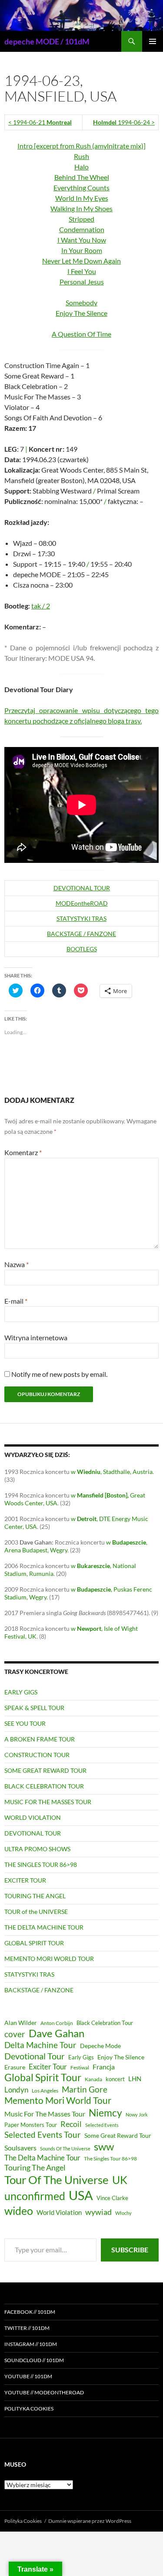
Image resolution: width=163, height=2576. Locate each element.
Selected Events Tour (43, 2135)
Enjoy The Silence (81, 313)
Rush (81, 156)
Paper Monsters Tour (31, 2125)
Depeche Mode (100, 2046)
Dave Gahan (57, 2033)
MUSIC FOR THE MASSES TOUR (48, 1802)
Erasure (15, 2067)
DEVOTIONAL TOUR (82, 888)
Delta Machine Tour (40, 2045)
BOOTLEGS (82, 949)
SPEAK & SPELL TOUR (34, 1708)
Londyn (16, 2090)
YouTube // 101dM (28, 2376)
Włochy (123, 2213)
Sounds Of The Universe (65, 2148)
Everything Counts (81, 188)
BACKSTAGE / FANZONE (81, 934)
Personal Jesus (82, 282)
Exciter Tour (48, 2067)
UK (120, 2180)
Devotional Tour (35, 2056)
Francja (104, 2067)
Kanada (93, 2079)
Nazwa (17, 1264)
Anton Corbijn (57, 2023)
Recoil (71, 2124)
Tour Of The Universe (57, 2180)
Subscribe (130, 2250)
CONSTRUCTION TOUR (37, 1755)
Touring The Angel (35, 2167)
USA (81, 2195)
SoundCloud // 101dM (34, 2360)
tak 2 (41, 606)
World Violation (59, 2212)
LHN (135, 2079)
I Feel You (82, 271)
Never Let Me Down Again (81, 261)
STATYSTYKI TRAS (81, 918)
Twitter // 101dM (27, 2328)
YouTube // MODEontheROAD (44, 2392)
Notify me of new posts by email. (59, 1374)
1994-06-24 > (124, 122)
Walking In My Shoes (81, 208)
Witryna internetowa (36, 1337)
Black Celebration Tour (105, 2023)
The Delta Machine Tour (42, 2158)
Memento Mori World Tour (58, 2100)
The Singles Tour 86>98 (110, 2158)
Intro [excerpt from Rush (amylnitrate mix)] (81, 146)
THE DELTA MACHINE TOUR (44, 1927)
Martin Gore (85, 2089)
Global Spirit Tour (43, 2077)
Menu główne (153, 41)
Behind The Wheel (82, 177)
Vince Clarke (112, 2198)
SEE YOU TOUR (25, 1723)
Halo (81, 167)
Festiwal (80, 2067)
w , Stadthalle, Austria (112, 1472)
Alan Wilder (21, 2023)
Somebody (81, 303)
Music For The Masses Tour (45, 2114)
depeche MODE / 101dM (47, 41)
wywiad (98, 2212)
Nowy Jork (137, 2115)
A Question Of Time (81, 334)
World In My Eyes (82, 198)
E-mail (16, 1301)
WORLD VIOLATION (33, 1817)
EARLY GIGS (21, 1692)
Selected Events (102, 2125)
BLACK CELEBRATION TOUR (44, 1786)
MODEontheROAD (82, 903)
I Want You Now (82, 240)
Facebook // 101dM (30, 2312)
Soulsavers (20, 2148)
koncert (115, 2079)
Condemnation (82, 229)
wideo (19, 2211)
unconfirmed (35, 2196)
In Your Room (82, 250)
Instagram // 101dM (31, 2344)
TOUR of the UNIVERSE (36, 1912)
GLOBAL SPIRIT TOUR (34, 1943)
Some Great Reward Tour (118, 2135)
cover (15, 2034)
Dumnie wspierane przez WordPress (90, 2521)
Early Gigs (81, 2057)
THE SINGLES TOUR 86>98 (41, 1864)
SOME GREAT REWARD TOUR (45, 1770)
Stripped (81, 219)
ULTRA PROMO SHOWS (37, 1849)
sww (104, 2147)
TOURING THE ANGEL (35, 1896)
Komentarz (23, 1152)
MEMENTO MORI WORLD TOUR (49, 1959)
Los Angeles (45, 2091)
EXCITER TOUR (25, 1880)
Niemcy (105, 2113)
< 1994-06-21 (40, 122)
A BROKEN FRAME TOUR (40, 1739)
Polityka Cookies (29, 2409)
